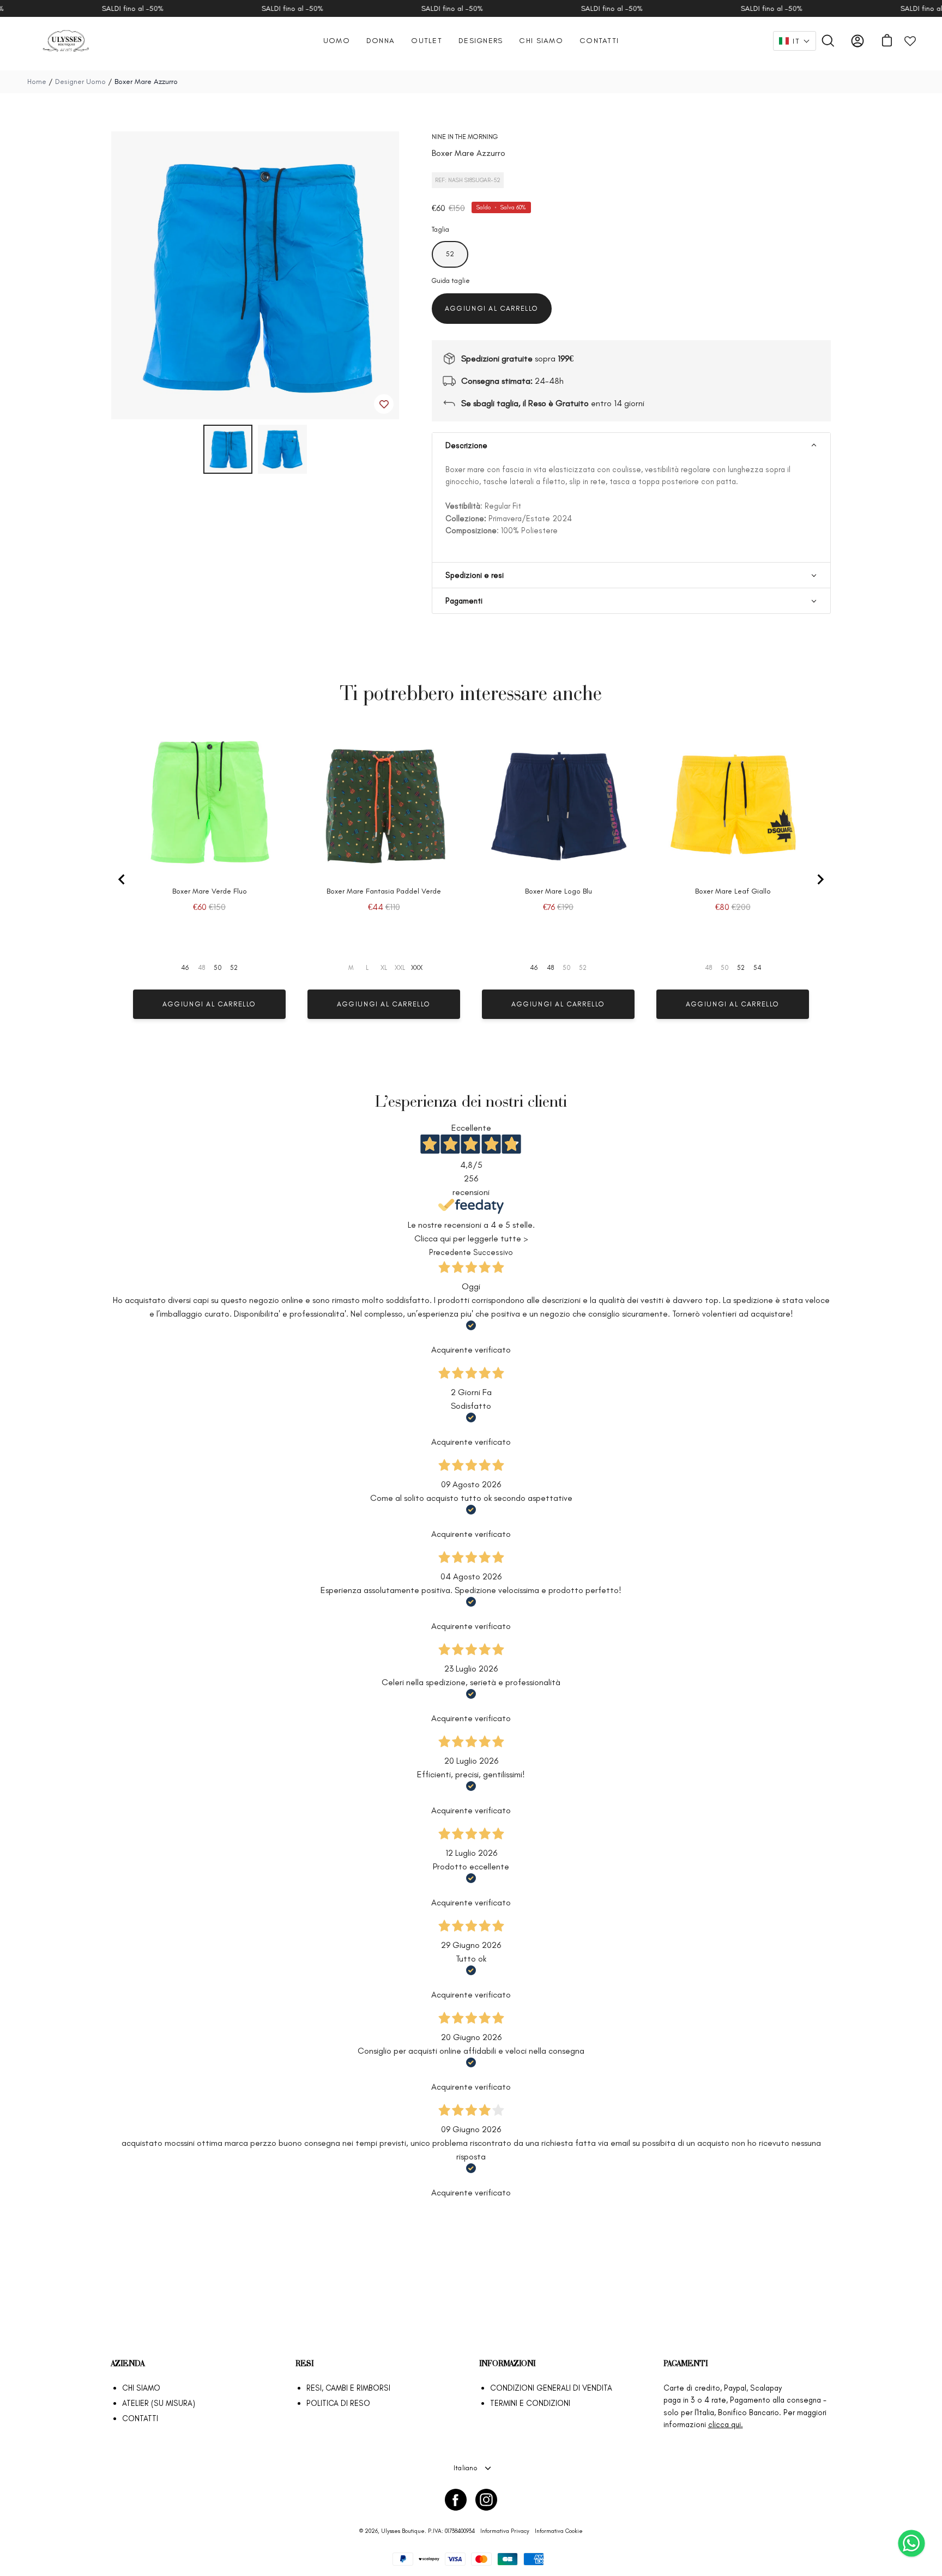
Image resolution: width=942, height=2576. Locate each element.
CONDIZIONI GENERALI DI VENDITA (551, 2388)
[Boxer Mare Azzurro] (228, 449)
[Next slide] (820, 879)
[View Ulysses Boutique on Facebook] (456, 2500)
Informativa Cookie (559, 2531)
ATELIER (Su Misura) (159, 2403)
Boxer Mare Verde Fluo (210, 891)
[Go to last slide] (122, 879)
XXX (417, 968)
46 (185, 968)
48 (550, 968)
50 (218, 968)
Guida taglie (451, 280)
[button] (795, 41)
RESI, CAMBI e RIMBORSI (348, 2388)
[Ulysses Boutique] (65, 41)
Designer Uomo (81, 82)
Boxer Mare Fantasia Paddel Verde (384, 891)
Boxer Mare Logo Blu (558, 891)
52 (234, 968)
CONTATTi (140, 2418)
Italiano (466, 2468)
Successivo (493, 1252)
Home (37, 82)
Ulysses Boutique (403, 2531)
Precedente (450, 1252)
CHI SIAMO (141, 2388)
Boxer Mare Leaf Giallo (733, 891)
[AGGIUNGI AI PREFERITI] (384, 404)
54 (757, 968)
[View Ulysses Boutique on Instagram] (486, 2500)
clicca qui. (726, 2424)
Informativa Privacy (505, 2531)
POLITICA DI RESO (338, 2403)
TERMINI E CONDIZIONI (530, 2403)
